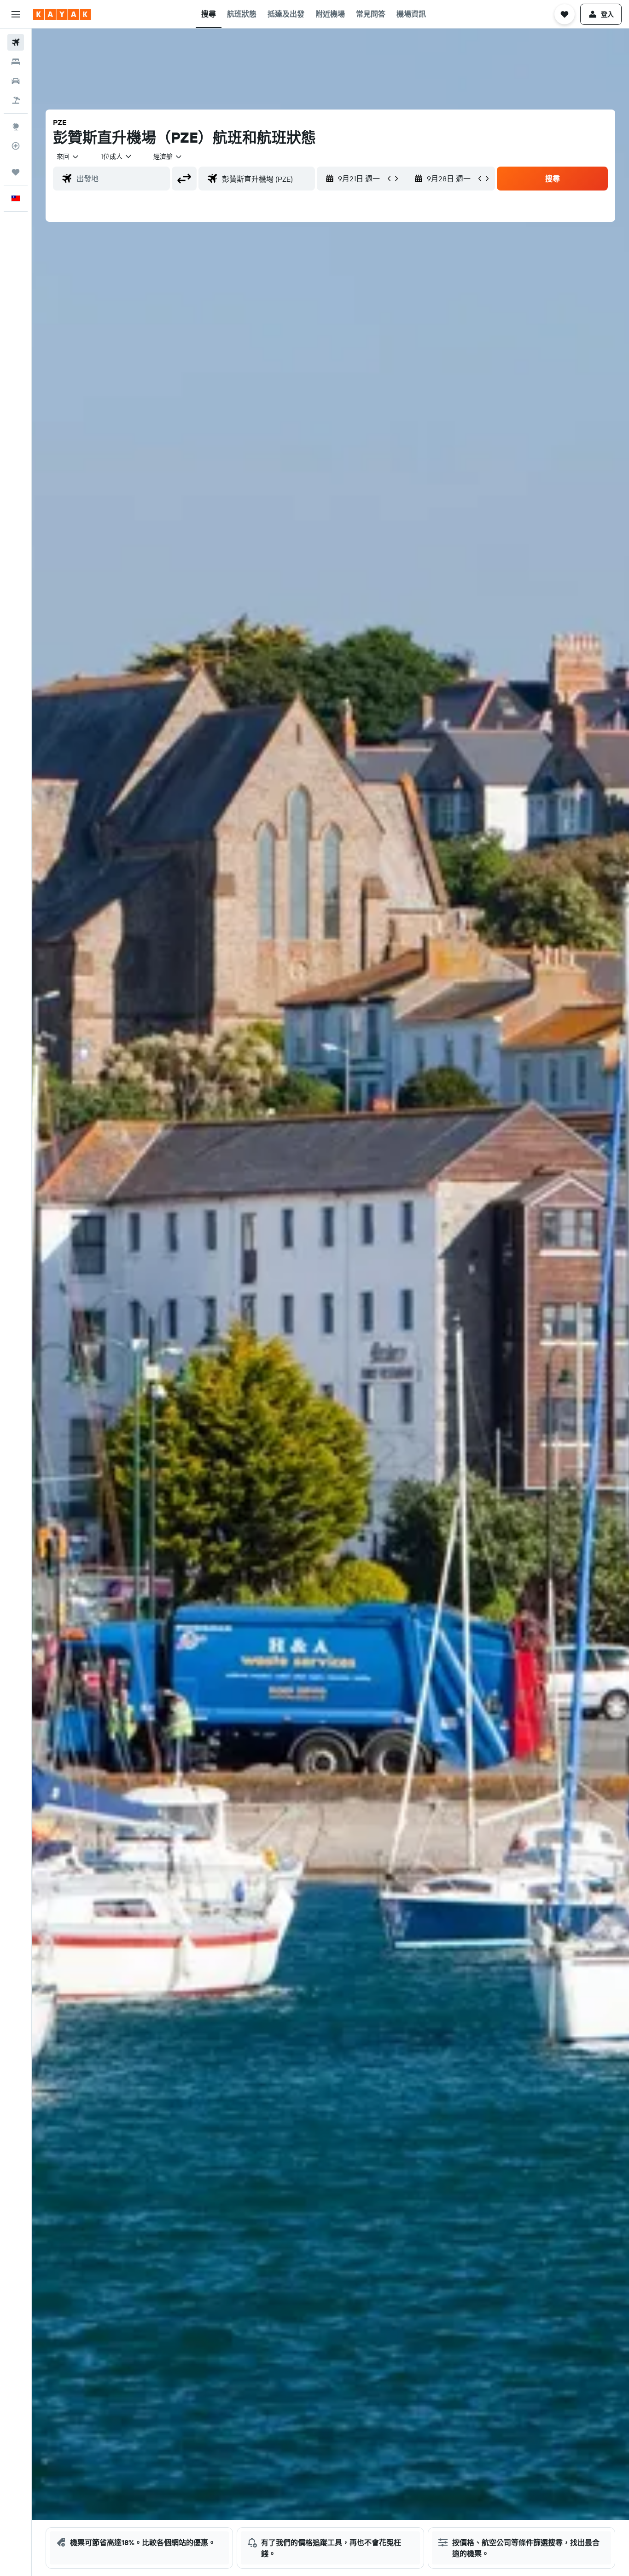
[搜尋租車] (16, 81)
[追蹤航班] (16, 146)
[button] (16, 14)
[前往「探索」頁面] (16, 127)
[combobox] (68, 156)
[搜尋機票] (16, 42)
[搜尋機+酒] (16, 100)
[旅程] (16, 172)
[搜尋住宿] (16, 62)
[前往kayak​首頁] (62, 14)
